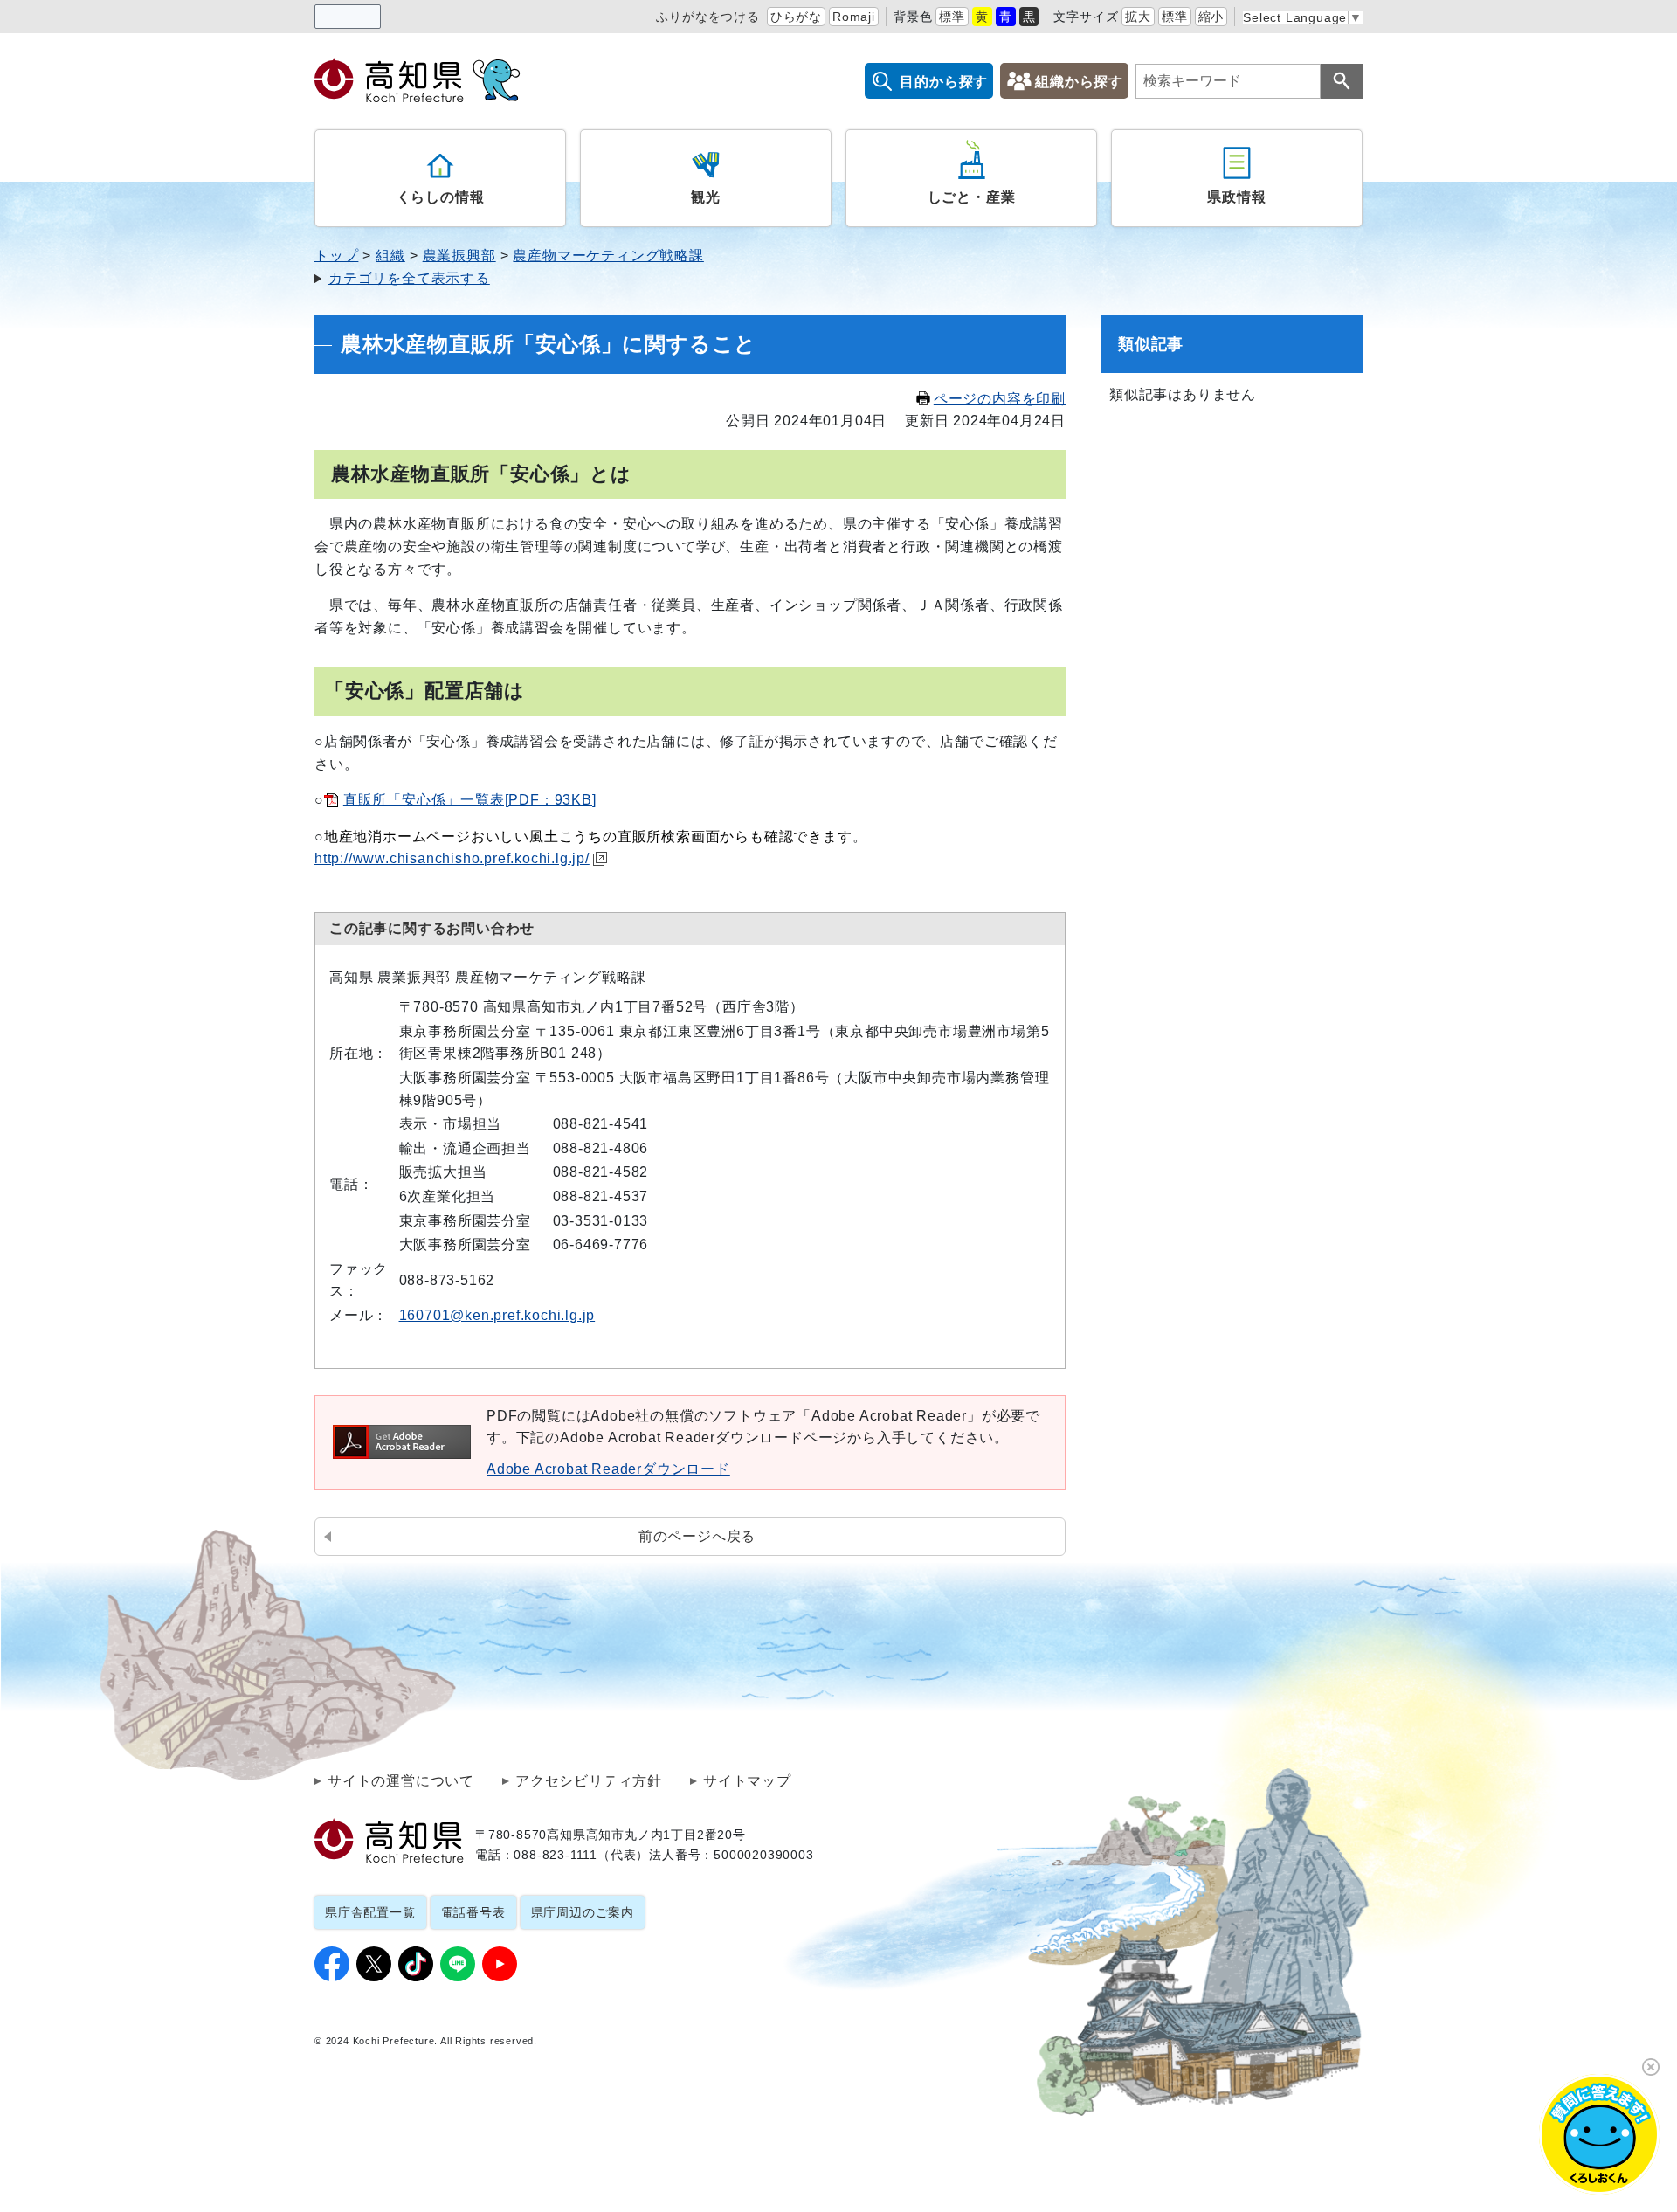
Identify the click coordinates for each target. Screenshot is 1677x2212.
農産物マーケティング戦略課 (608, 256)
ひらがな (796, 17)
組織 (390, 256)
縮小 (1211, 17)
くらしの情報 (441, 197)
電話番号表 (473, 1912)
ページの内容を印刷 (1000, 399)
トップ (336, 256)
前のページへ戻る (697, 1536)
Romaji (854, 17)
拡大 (1138, 17)
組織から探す (1079, 82)
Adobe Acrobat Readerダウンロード (608, 1469)
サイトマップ (747, 1781)
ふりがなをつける (707, 17)
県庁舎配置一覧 (370, 1912)
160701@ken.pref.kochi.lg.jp (497, 1315)
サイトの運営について (401, 1781)
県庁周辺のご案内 (583, 1912)
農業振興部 (459, 256)
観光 (706, 197)
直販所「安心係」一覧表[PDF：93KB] (470, 800)
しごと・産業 (972, 197)
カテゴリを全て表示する (409, 278)
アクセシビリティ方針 (589, 1781)
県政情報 (1236, 197)
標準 (952, 17)
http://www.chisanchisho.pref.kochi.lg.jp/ (452, 858)
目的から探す (944, 82)
